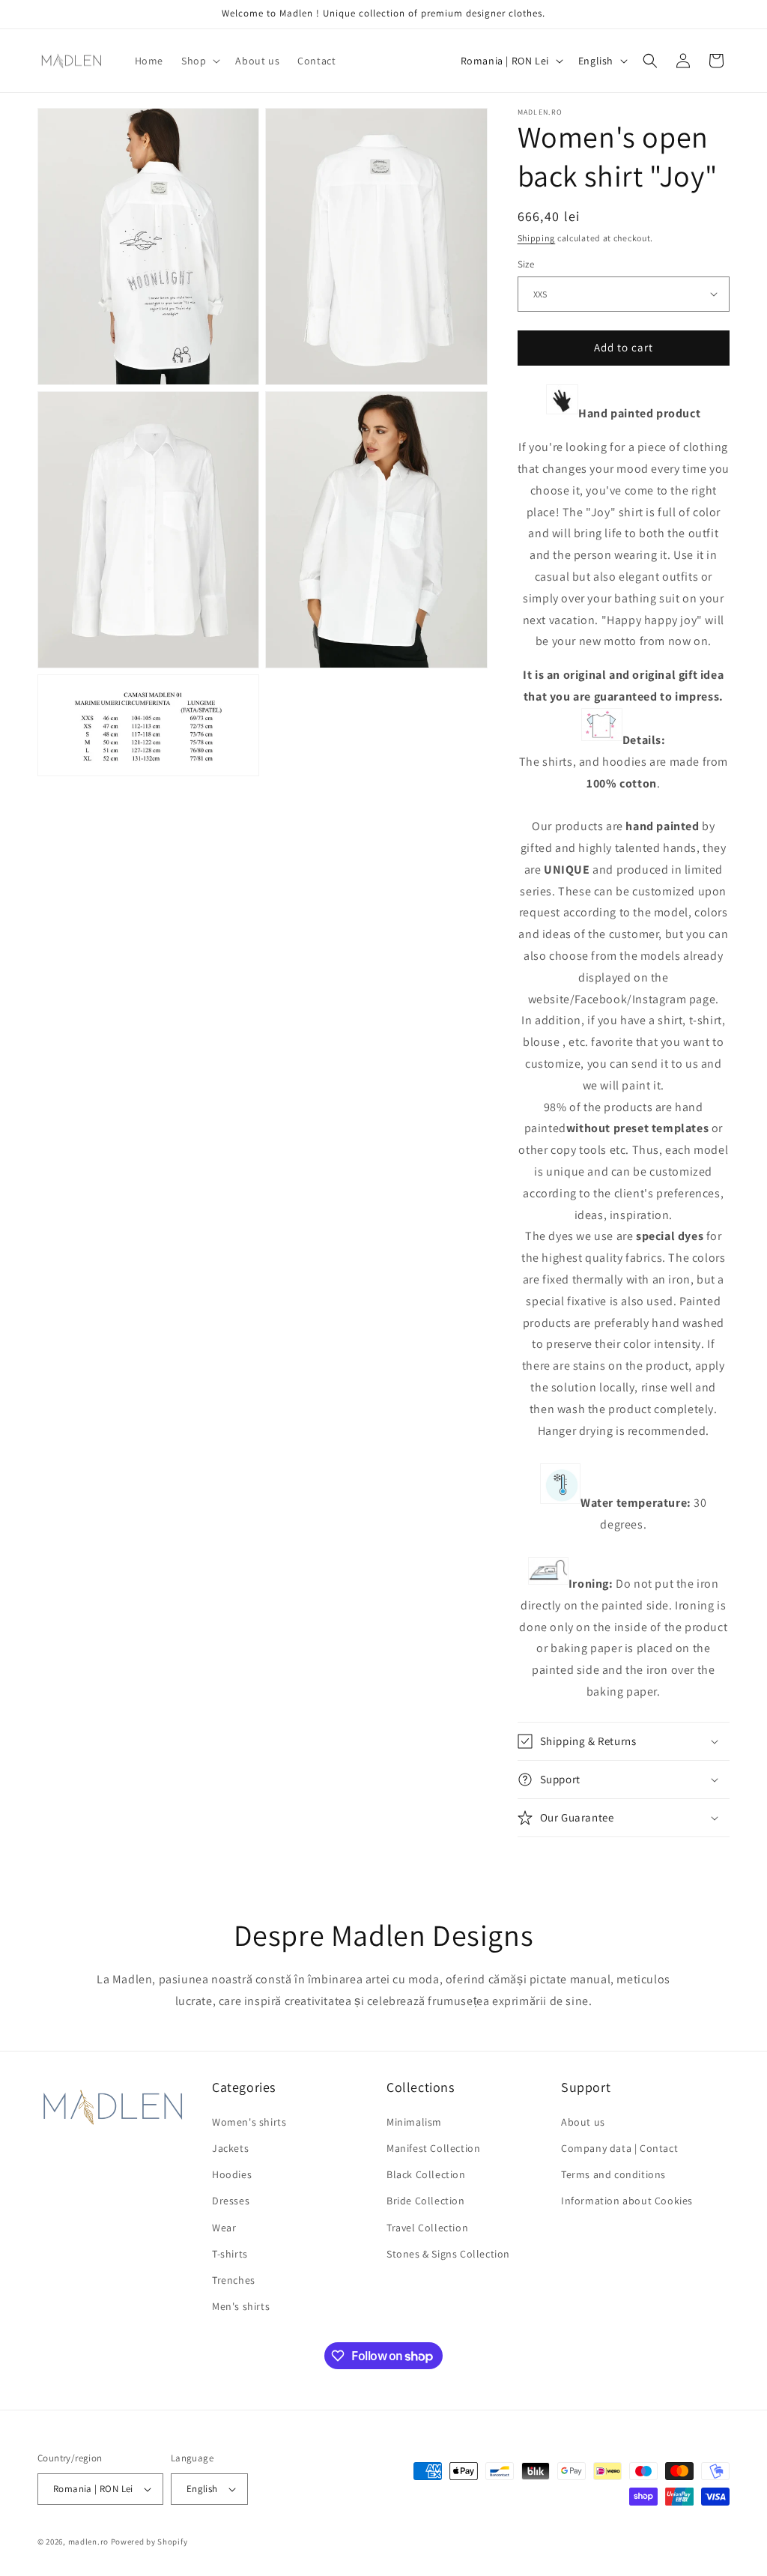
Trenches (234, 2280)
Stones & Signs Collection (448, 2254)
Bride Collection (426, 2201)
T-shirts (230, 2254)
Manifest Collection (433, 2148)
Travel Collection (427, 2228)
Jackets (230, 2148)
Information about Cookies (627, 2201)
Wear (224, 2228)
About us (583, 2122)
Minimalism (414, 2122)
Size (526, 264)
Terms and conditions (613, 2174)
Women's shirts (249, 2122)
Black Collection (426, 2174)
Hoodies (232, 2174)
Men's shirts (241, 2306)
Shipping (537, 238)
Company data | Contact (619, 2148)
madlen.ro (88, 2542)
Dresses (231, 2201)
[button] (199, 61)
